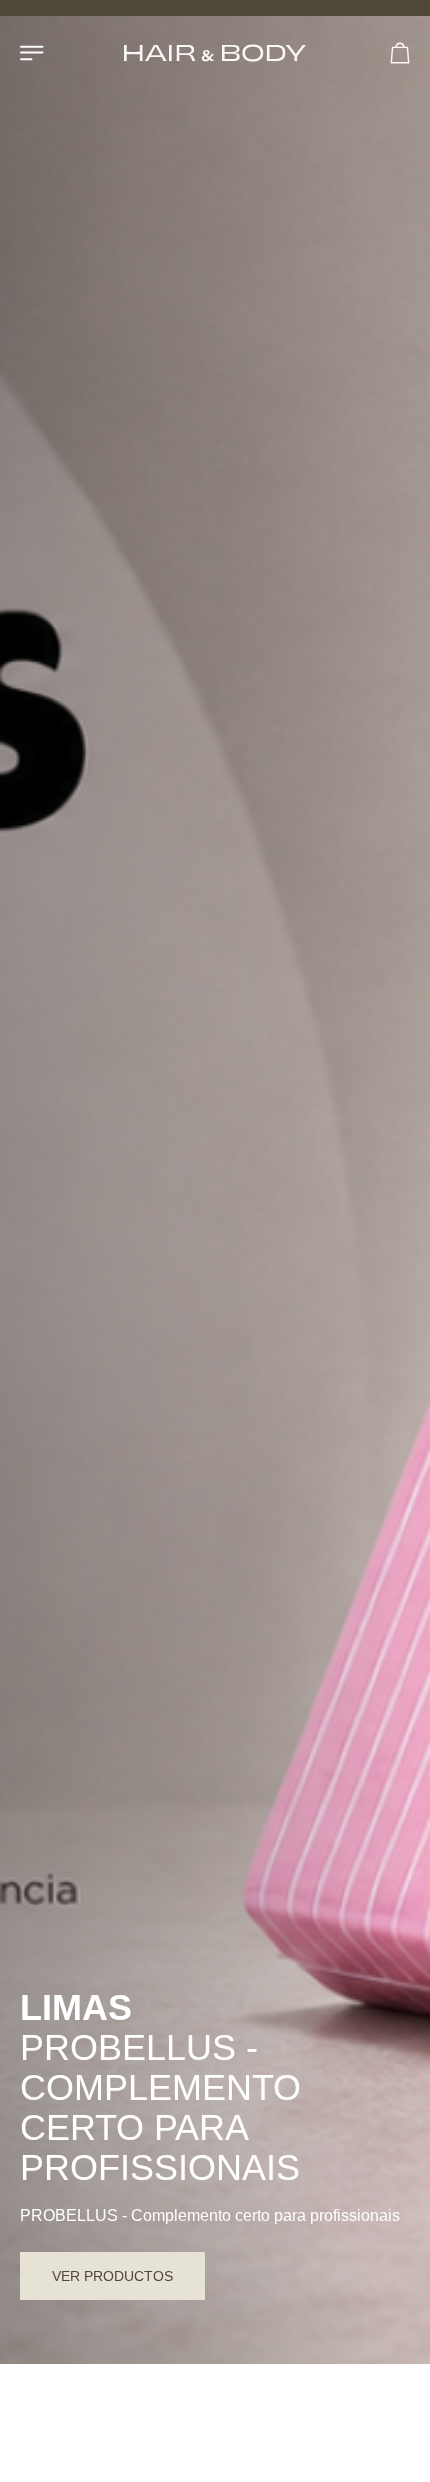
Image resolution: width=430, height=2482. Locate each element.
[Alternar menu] (33, 53)
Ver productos (112, 2276)
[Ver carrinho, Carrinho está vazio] (400, 53)
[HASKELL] (284, 2424)
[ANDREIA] (172, 2424)
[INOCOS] (60, 2424)
